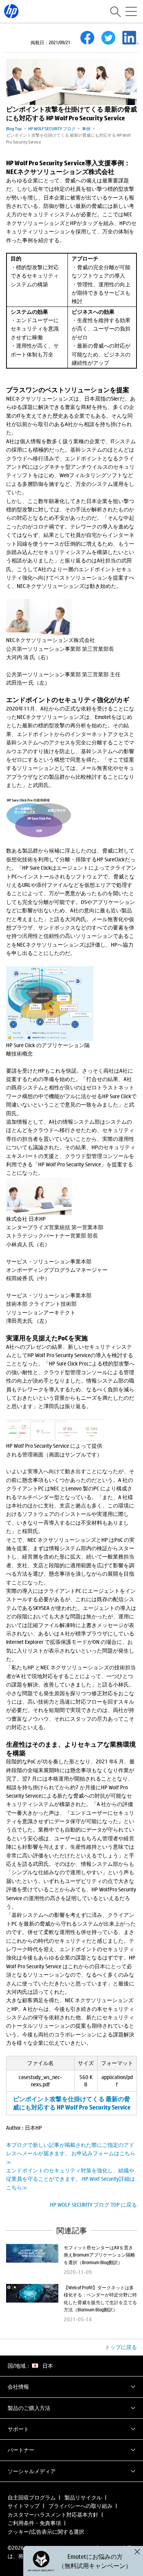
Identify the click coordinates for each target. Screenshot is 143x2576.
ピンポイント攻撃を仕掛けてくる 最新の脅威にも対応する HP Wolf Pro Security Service (72, 2103)
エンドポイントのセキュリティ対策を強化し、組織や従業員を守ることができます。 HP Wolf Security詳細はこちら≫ (71, 2179)
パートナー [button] (21, 2450)
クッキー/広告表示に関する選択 (46, 2532)
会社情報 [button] (18, 2387)
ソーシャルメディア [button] (32, 2471)
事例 (86, 129)
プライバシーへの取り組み (80, 2506)
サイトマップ (24, 2506)
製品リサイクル (83, 2497)
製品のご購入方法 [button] (29, 2408)
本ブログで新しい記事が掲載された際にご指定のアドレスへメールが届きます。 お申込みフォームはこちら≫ (71, 2153)
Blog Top (14, 129)
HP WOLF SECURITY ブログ (52, 129)
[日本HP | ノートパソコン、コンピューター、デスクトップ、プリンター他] (11, 11)
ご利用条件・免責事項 (34, 2523)
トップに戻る (121, 2347)
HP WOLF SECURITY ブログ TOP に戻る (93, 2205)
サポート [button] (18, 2429)
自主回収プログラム (32, 2497)
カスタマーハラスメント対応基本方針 (53, 2515)
